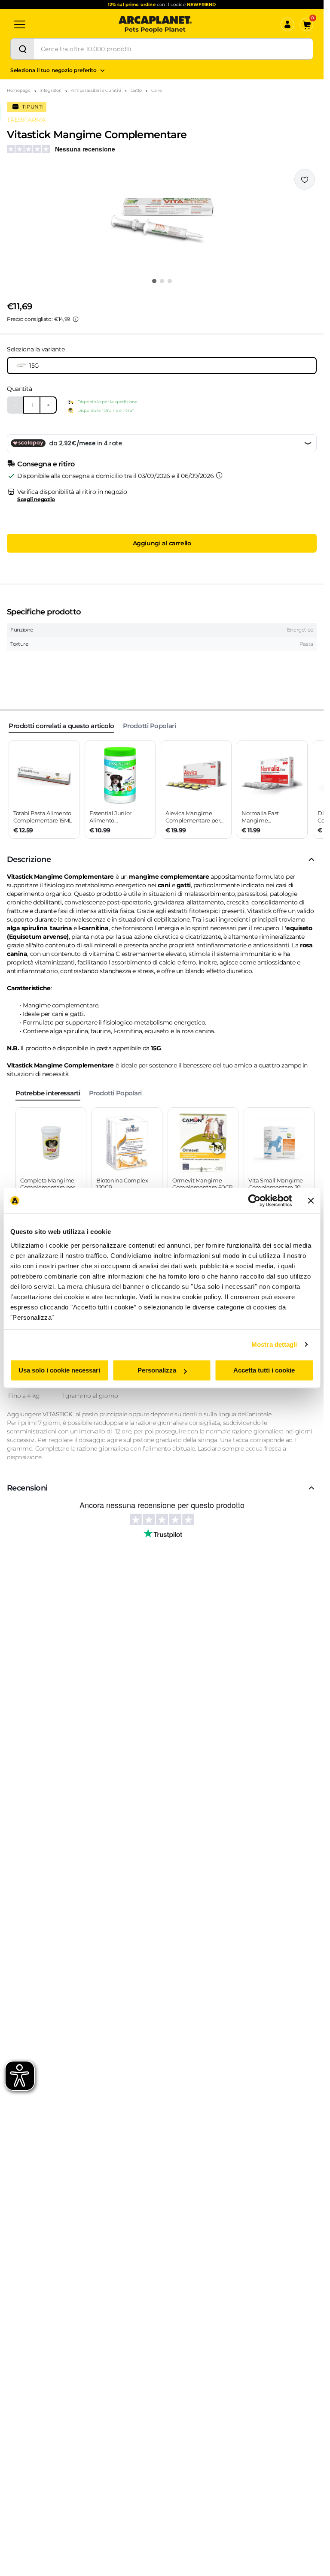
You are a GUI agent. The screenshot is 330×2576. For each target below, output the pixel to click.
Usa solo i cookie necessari (59, 1370)
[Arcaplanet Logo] (155, 24)
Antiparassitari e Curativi (96, 90)
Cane (157, 90)
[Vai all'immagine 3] (170, 281)
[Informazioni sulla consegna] (219, 475)
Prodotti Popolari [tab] (149, 726)
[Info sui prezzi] (76, 319)
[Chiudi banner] (311, 1200)
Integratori (50, 90)
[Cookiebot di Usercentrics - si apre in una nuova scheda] (254, 1200)
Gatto (136, 90)
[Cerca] (22, 49)
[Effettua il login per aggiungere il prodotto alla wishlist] (305, 179)
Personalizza (157, 1370)
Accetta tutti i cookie (264, 1370)
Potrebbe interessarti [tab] (48, 1093)
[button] (162, 221)
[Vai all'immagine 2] (162, 281)
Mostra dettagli (274, 1344)
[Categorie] (20, 24)
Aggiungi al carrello (162, 543)
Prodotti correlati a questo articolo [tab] (61, 726)
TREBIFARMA (26, 120)
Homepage (19, 90)
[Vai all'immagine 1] (154, 281)
